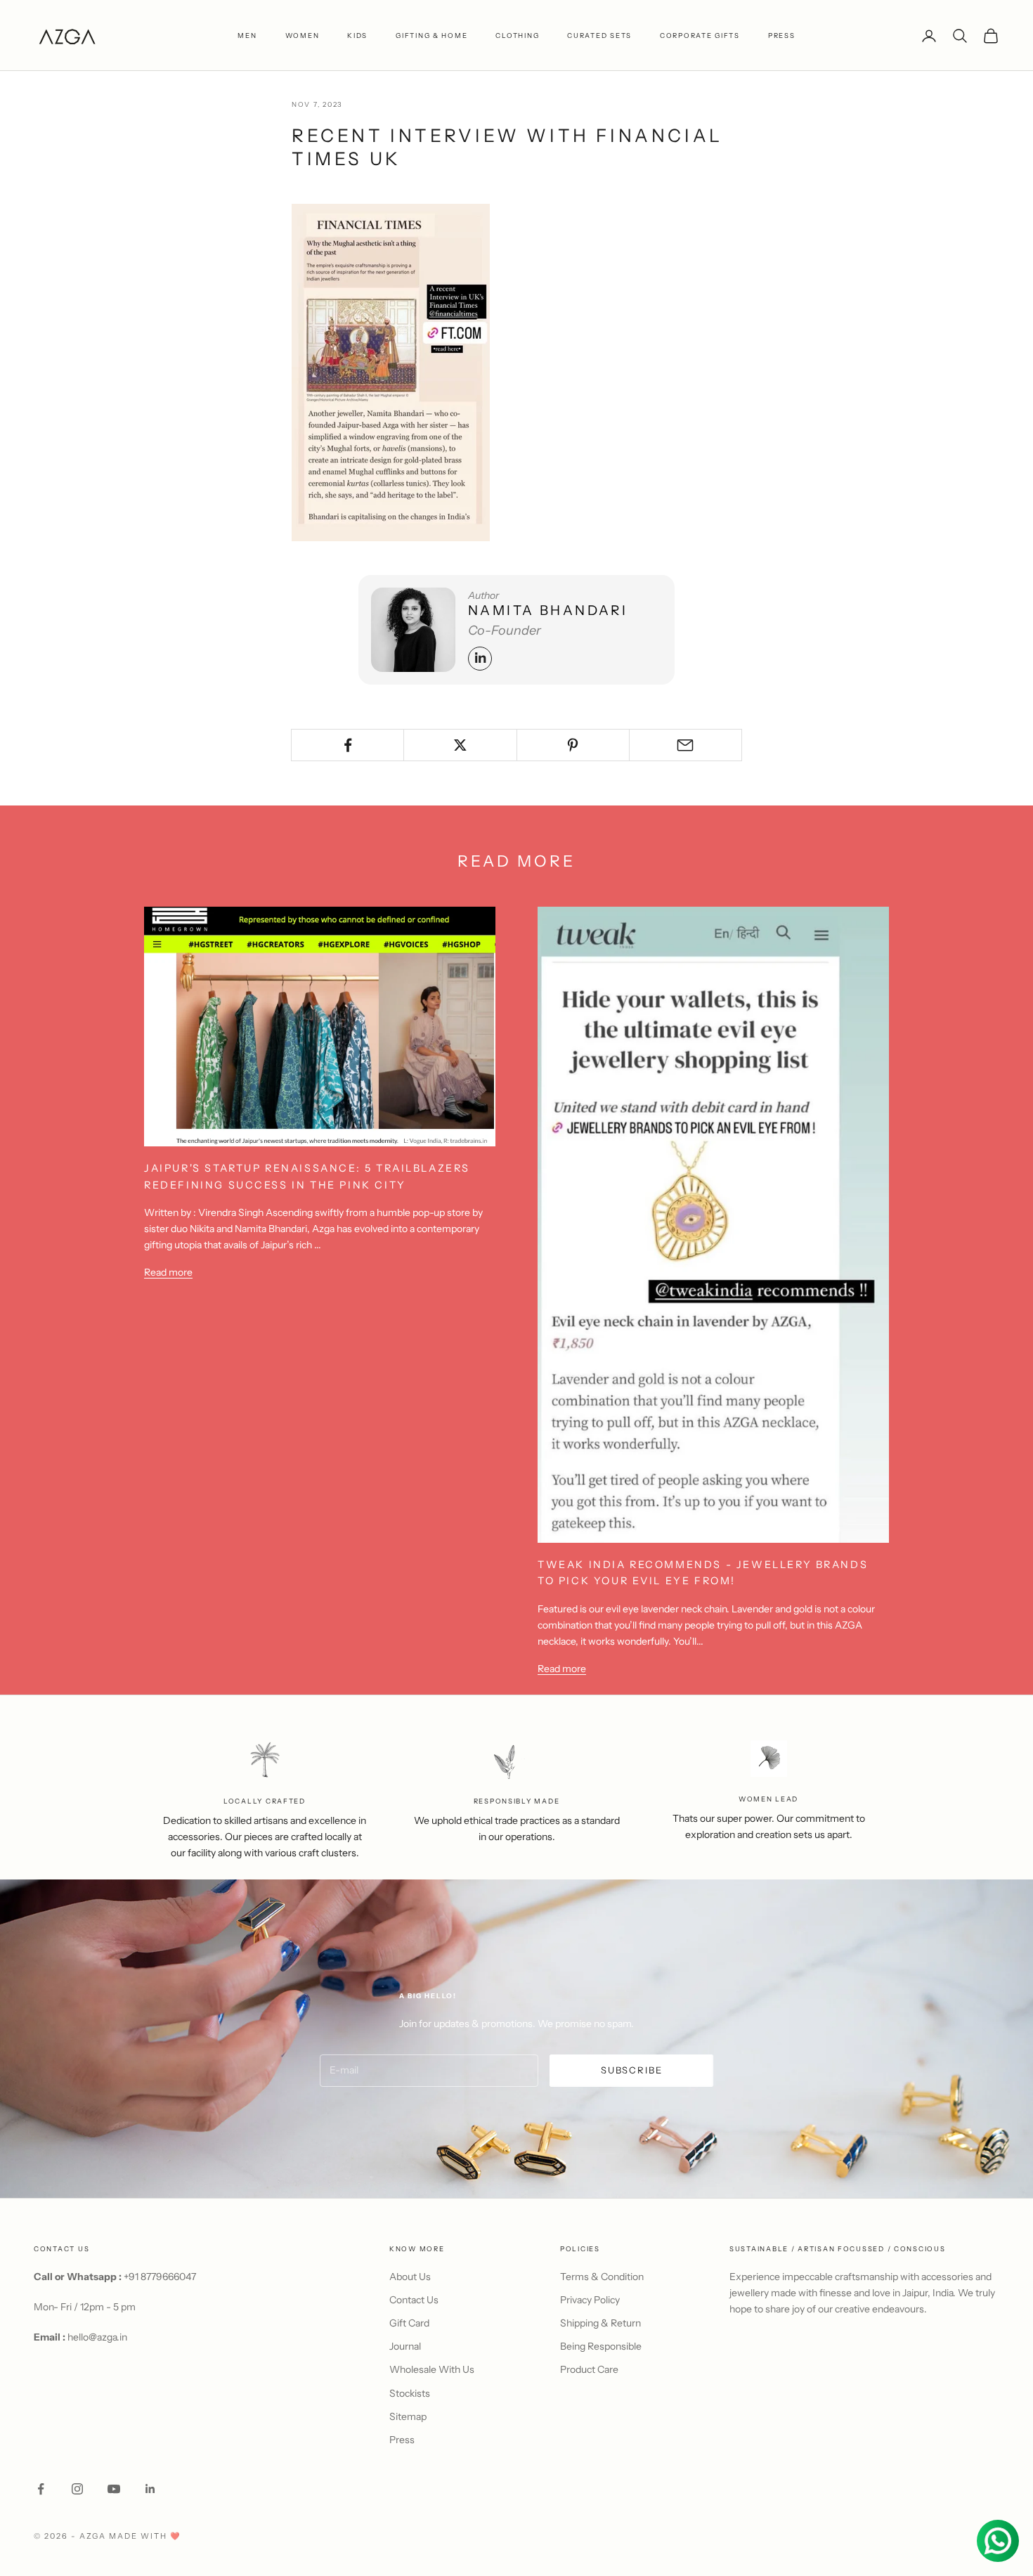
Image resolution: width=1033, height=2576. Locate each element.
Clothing (517, 35)
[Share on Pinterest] (573, 745)
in (480, 658)
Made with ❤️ (145, 2536)
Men (247, 35)
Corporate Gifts (700, 35)
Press (402, 2440)
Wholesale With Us (432, 2369)
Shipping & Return (600, 2323)
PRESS (782, 35)
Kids (357, 35)
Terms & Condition (602, 2277)
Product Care (589, 2369)
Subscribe (631, 2070)
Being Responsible (601, 2346)
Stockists (410, 2393)
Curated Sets (599, 35)
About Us (410, 2277)
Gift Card (409, 2323)
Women (303, 35)
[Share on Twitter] (460, 745)
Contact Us (414, 2300)
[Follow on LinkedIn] (150, 2489)
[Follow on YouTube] (114, 2489)
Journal (405, 2346)
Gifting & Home (431, 35)
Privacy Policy (590, 2300)
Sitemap (408, 2416)
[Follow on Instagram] (77, 2489)
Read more (168, 1272)
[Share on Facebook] (347, 745)
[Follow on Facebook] (41, 2489)
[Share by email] (686, 745)
